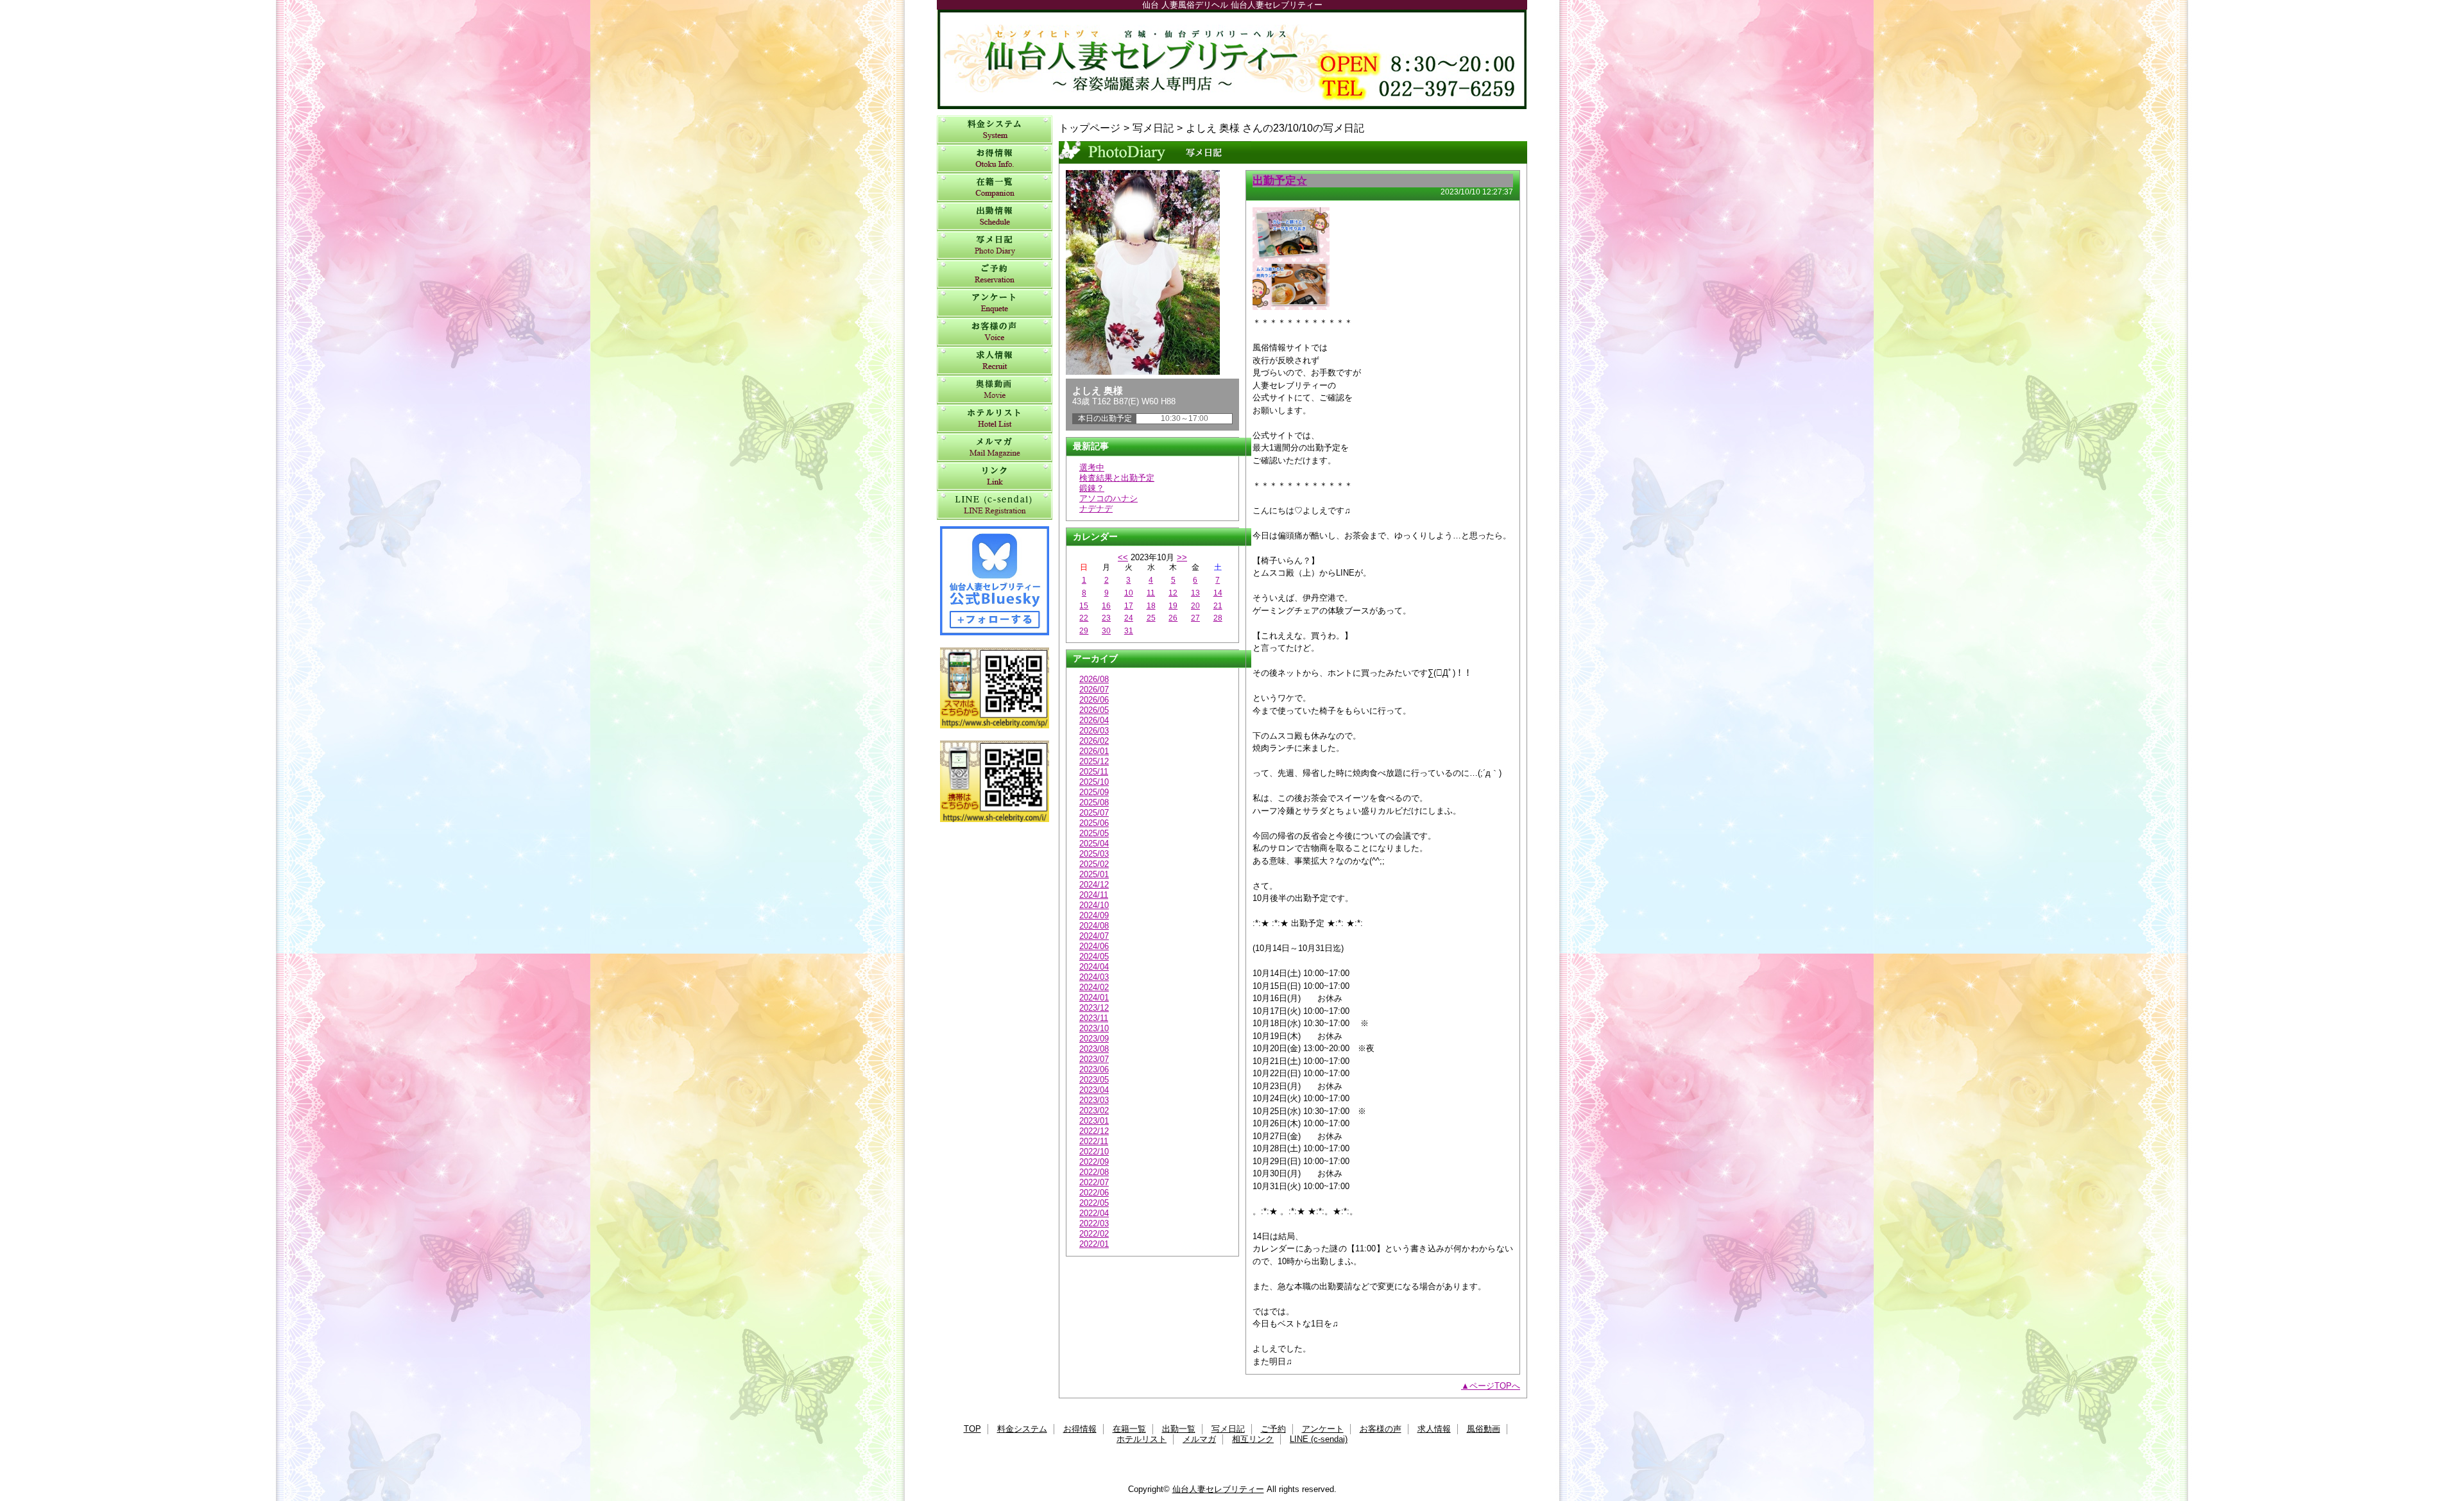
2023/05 (1094, 1080)
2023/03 (1094, 1100)
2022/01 (1094, 1244)
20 (1195, 606)
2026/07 (1094, 690)
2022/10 (1094, 1152)
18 (1151, 606)
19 (1173, 606)
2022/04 (1094, 1213)
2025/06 (1094, 823)
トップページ (1090, 128)
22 (1084, 618)
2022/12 (1094, 1131)
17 (1129, 606)
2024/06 (1094, 946)
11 (1151, 593)
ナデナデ (1096, 509)
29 (1084, 631)
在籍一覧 (995, 188)
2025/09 (1094, 792)
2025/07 (1094, 813)
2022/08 (1094, 1172)
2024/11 (1094, 895)
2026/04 (1094, 720)
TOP (972, 1429)
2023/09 (1094, 1039)
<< (1123, 557)
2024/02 (1094, 987)
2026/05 (1094, 710)
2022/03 (1094, 1223)
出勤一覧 (995, 217)
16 (1106, 606)
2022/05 (1094, 1203)
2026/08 (1094, 679)
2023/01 (1094, 1121)
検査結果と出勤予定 (1117, 478)
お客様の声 (995, 332)
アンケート (995, 303)
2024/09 (1094, 915)
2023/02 (1094, 1111)
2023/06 (1094, 1069)
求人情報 (995, 361)
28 (1218, 618)
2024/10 (1094, 905)
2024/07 (1094, 936)
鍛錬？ (1092, 488)
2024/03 (1094, 977)
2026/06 (1094, 700)
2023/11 (1094, 1018)
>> (1182, 557)
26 (1173, 618)
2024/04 (1094, 967)
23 (1106, 618)
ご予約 (995, 274)
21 (1218, 606)
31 (1129, 631)
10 (1129, 593)
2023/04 (1094, 1090)
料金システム (995, 130)
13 (1195, 593)
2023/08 (1094, 1049)
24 (1129, 618)
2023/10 (1094, 1028)
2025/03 (1094, 854)
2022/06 (1094, 1193)
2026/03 (1094, 731)
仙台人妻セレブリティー (1232, 59)
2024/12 (1094, 885)
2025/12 (1094, 761)
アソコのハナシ (1108, 498)
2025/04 (1094, 844)
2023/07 (1094, 1059)
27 (1195, 618)
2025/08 (1094, 802)
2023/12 (1094, 1008)
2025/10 (1094, 782)
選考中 (1092, 467)
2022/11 (1094, 1141)
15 (1084, 606)
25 (1151, 618)
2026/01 (1094, 751)
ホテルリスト (995, 419)
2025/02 (1094, 864)
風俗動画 (995, 390)
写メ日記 (995, 245)
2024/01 (1094, 998)
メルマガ (995, 448)
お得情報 (995, 159)
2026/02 (1094, 741)
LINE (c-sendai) (995, 505)
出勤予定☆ (1280, 180)
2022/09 (1094, 1162)
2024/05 (1094, 956)
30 (1106, 631)
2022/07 (1094, 1182)
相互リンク (995, 476)
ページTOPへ (1495, 1386)
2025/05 (1094, 833)
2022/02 (1094, 1234)
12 (1173, 593)
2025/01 (1094, 874)
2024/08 (1094, 926)
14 (1218, 593)
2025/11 (1094, 772)
